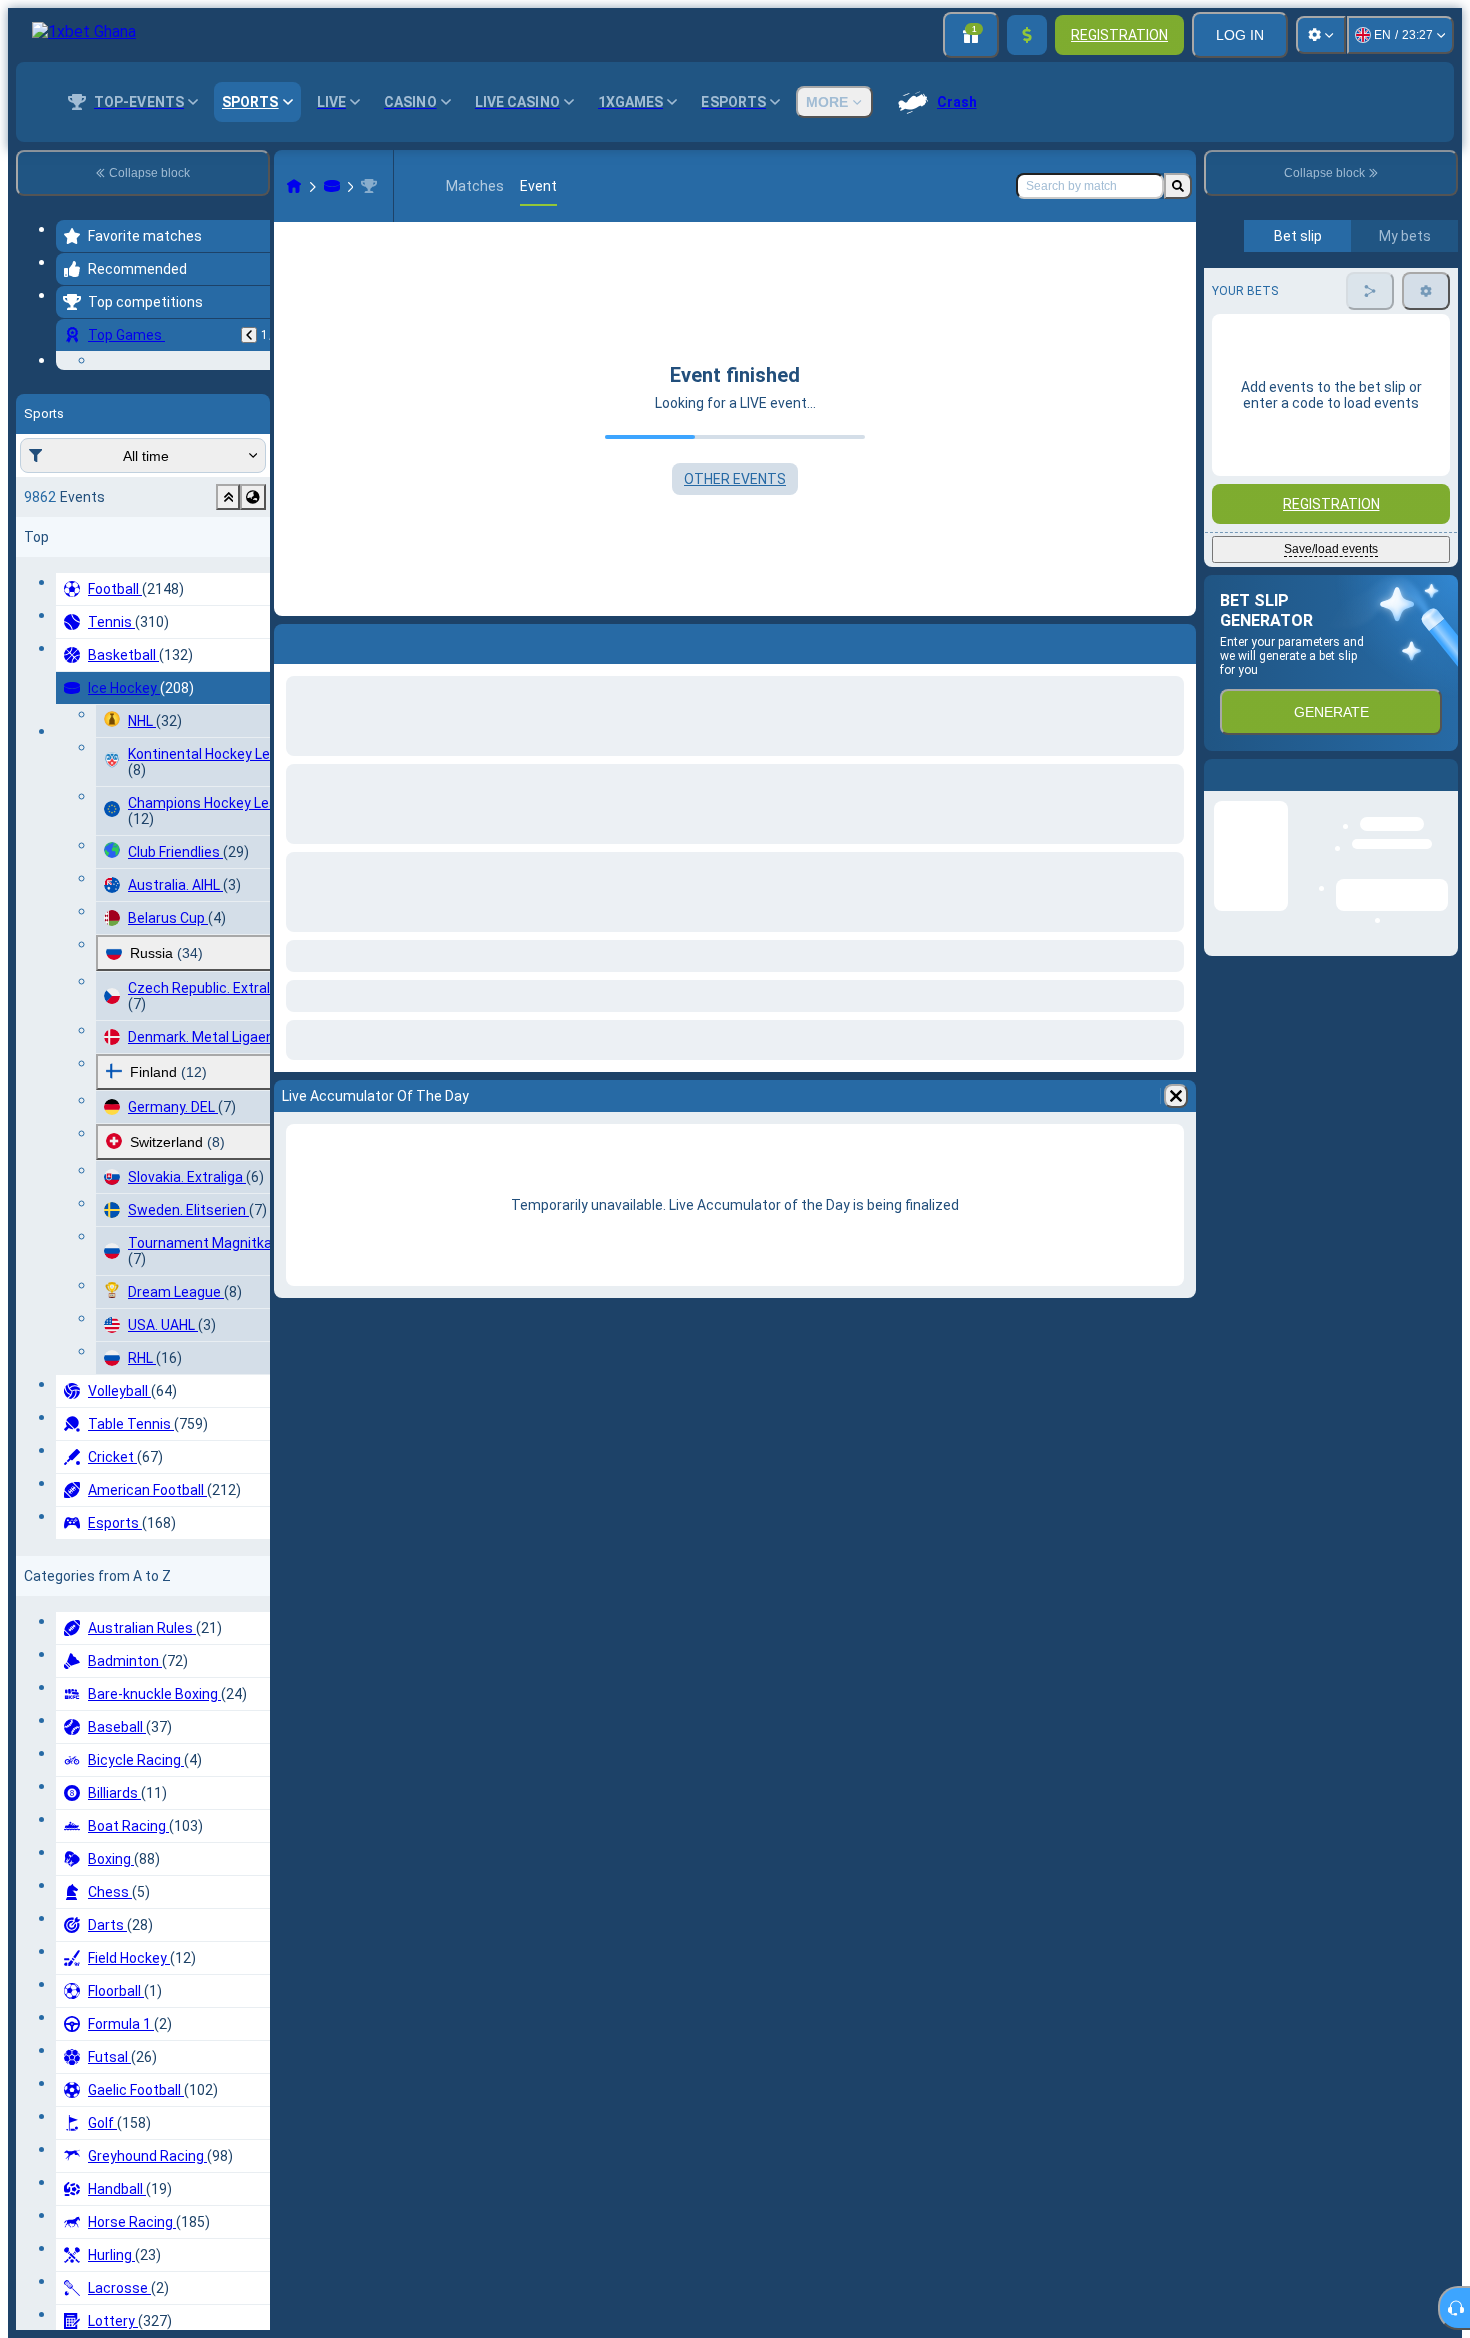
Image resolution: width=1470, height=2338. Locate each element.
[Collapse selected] (228, 620)
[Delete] (1176, 640)
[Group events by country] (253, 620)
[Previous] (249, 335)
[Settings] (1321, 35)
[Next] (342, 640)
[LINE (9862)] (294, 186)
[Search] (1178, 186)
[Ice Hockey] (332, 186)
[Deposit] (1027, 35)
